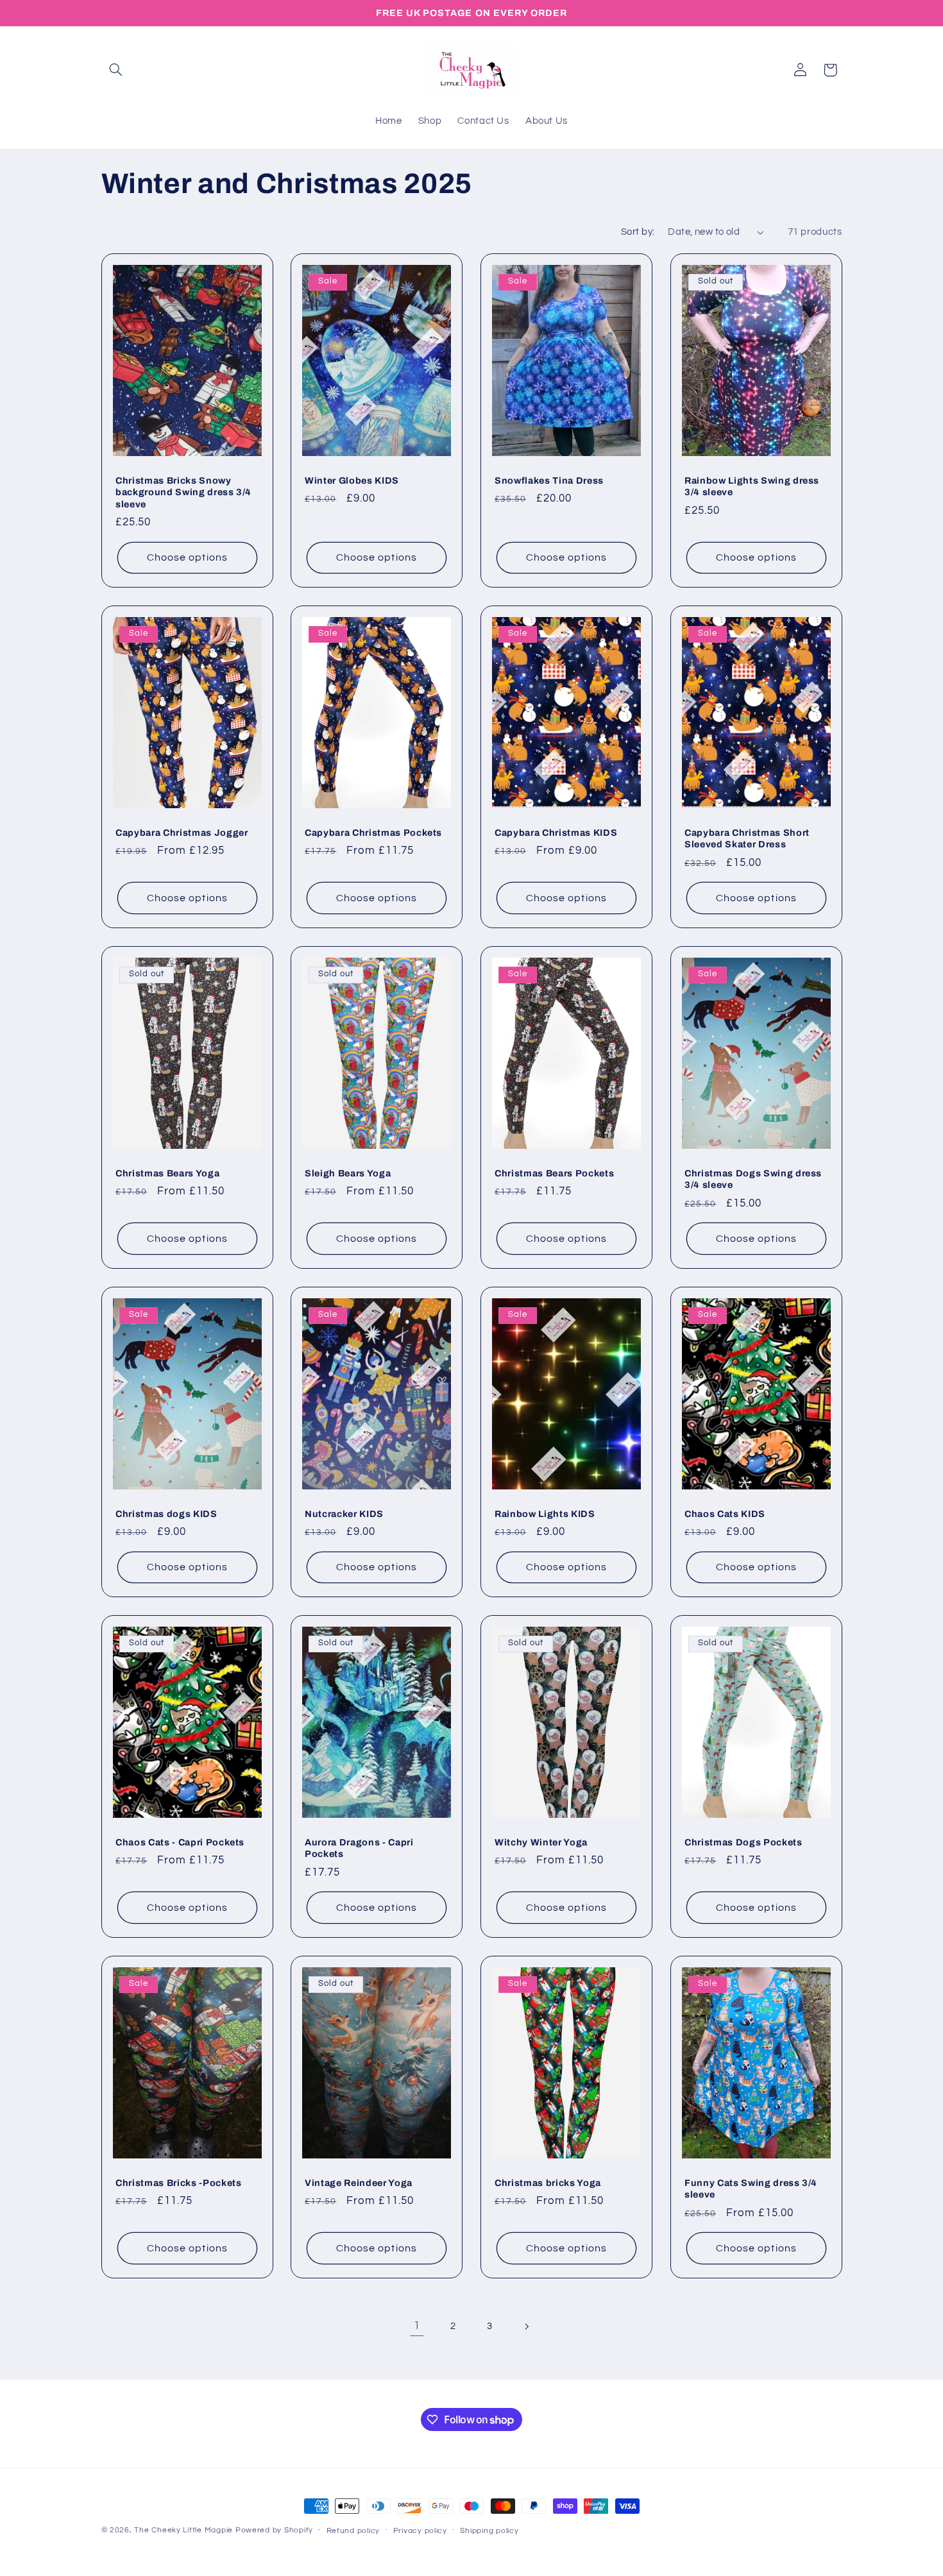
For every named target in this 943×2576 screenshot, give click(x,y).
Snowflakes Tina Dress (549, 480)
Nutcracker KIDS (344, 1513)
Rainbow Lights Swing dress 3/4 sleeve (752, 486)
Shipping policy (489, 2531)
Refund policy (353, 2531)
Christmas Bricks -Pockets (179, 2182)
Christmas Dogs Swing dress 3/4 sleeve (753, 1179)
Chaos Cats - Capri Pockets (180, 1842)
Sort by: (638, 232)
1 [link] (417, 2326)
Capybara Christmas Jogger (182, 833)
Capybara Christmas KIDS (556, 833)
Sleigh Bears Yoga (348, 1173)
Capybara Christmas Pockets (373, 833)
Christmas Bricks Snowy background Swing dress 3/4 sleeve (183, 492)
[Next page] (526, 2326)
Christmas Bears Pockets (554, 1173)
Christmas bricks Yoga (548, 2182)
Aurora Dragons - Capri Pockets (359, 1848)
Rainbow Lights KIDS (545, 1513)
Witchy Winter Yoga (541, 1842)
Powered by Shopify (274, 2530)
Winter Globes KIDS (352, 480)
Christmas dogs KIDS (166, 1513)
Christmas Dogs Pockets (743, 1842)
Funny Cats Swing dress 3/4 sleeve (751, 2188)
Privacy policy (420, 2531)
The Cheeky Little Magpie (183, 2530)
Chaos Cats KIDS (725, 1513)
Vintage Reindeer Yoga (359, 2182)
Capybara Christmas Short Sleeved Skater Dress (747, 838)
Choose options (187, 557)
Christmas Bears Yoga (167, 1173)
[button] (116, 70)
